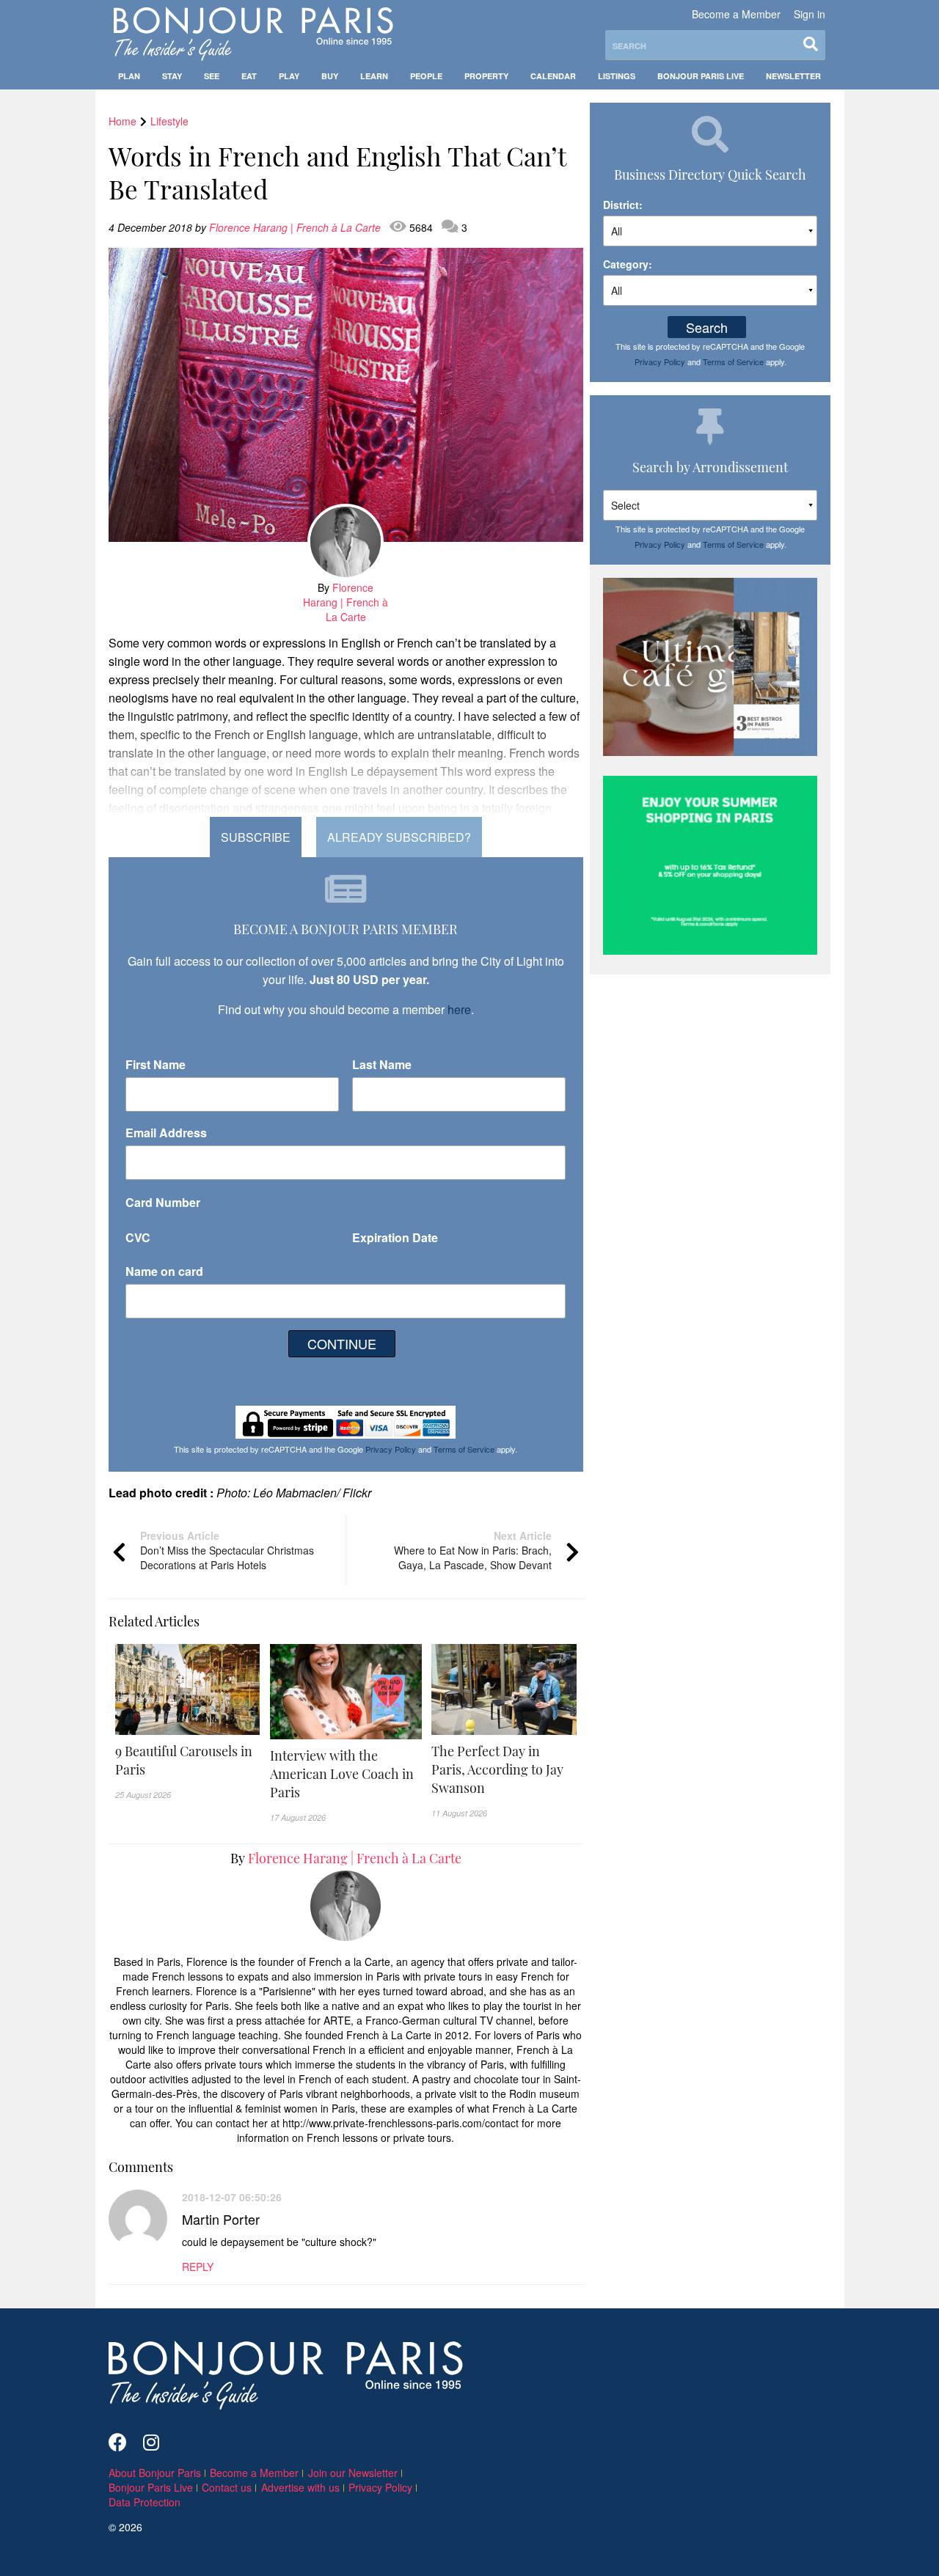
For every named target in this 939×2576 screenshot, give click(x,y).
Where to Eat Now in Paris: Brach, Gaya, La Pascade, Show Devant (473, 1550)
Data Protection (145, 2502)
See (212, 76)
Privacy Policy (391, 1449)
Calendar (553, 76)
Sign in (810, 14)
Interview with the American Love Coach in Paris (342, 1774)
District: (623, 205)
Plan (129, 76)
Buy (330, 76)
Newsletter (793, 76)
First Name (156, 1064)
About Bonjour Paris (155, 2473)
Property (486, 76)
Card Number (163, 1202)
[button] (188, 1761)
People (426, 76)
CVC (138, 1237)
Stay (172, 76)
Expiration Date (395, 1237)
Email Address (166, 1133)
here (459, 1009)
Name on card (164, 1271)
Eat (249, 76)
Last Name (382, 1064)
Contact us (227, 2487)
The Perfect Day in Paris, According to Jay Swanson (497, 1769)
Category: (628, 264)
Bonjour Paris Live (701, 76)
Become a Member (736, 14)
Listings (617, 76)
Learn (374, 76)
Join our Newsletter (353, 2473)
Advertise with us (300, 2487)
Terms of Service (464, 1449)
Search (707, 327)
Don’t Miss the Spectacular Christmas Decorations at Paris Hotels (227, 1550)
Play (289, 76)
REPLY (198, 2267)
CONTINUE (342, 1343)
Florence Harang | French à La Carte (296, 227)
